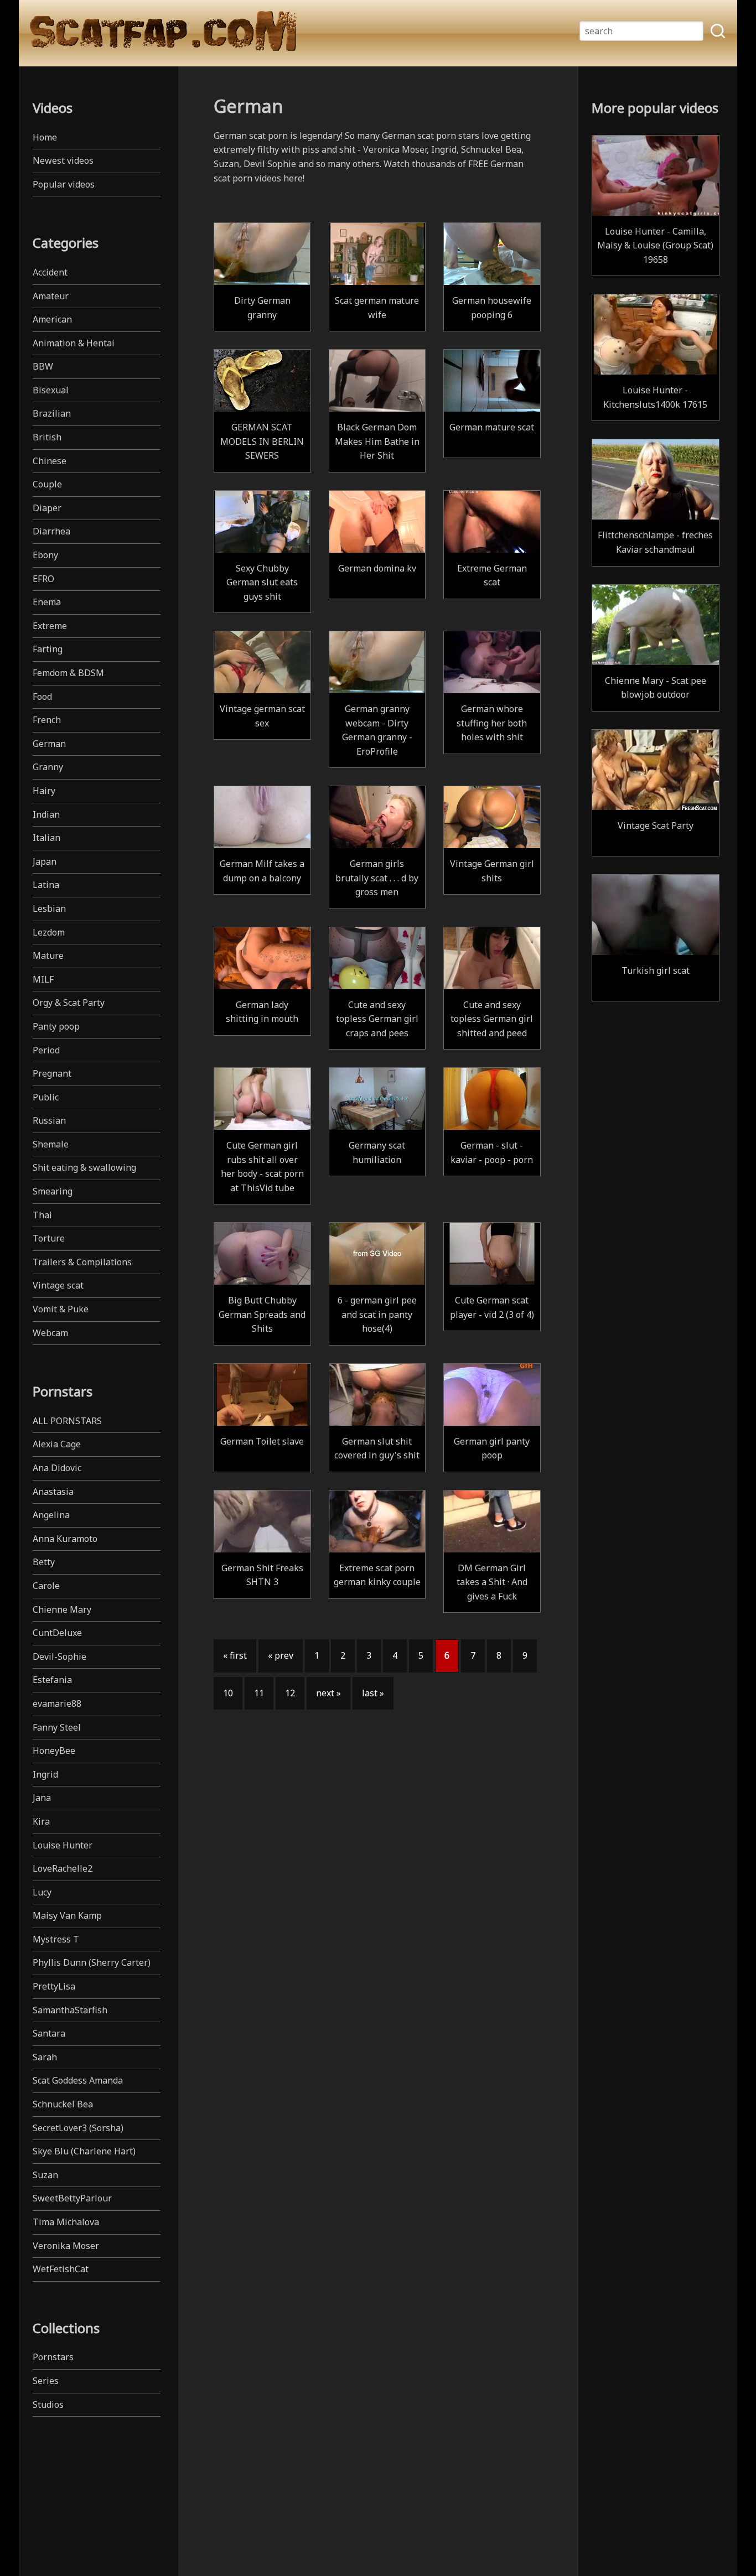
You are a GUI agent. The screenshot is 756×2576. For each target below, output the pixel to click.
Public (46, 1097)
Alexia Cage (57, 1444)
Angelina (51, 1515)
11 (259, 1693)
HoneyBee (54, 1751)
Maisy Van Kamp (67, 1915)
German (49, 744)
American (52, 319)
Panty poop (56, 1026)
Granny (48, 767)
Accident (50, 272)
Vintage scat (58, 1285)
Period (46, 1050)
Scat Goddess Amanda (78, 2080)
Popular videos (64, 184)
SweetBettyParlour (72, 2198)
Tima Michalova (66, 2222)
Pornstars (53, 2357)
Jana (42, 1798)
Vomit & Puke (61, 1309)
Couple (47, 484)
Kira (41, 1821)
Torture (49, 1238)
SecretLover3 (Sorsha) (78, 2128)
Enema (47, 602)
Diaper (47, 508)
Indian (46, 814)
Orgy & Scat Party (69, 1003)
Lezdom (49, 932)
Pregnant (52, 1073)
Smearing (53, 1191)
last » (373, 1693)
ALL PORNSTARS (67, 1421)
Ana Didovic (57, 1468)
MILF (43, 979)
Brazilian (52, 413)
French (47, 720)
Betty (44, 1562)
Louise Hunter (63, 1845)
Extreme (50, 626)
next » (328, 1693)
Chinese (50, 461)
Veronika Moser (66, 2246)
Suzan (45, 2175)
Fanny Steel (57, 1727)
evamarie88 (57, 1704)
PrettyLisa (54, 1986)
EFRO (43, 579)
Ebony (45, 555)
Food (42, 697)
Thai (42, 1215)
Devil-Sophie (59, 1656)
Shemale (51, 1144)
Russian (49, 1120)
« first (235, 1655)
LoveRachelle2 (63, 1868)
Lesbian (49, 908)
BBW (43, 366)
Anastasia (53, 1492)
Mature (48, 955)
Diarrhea (51, 531)
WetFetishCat (61, 2269)
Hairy (44, 791)
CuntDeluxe (57, 1633)
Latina (46, 885)
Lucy (42, 1892)
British (47, 437)
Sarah (45, 2057)
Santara (49, 2033)
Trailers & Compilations (82, 1262)
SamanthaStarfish (70, 2010)
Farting (48, 649)
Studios (48, 2404)
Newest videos (63, 160)
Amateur (51, 296)
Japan (45, 861)
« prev (281, 1655)
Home (45, 137)
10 (228, 1693)
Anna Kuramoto (65, 1539)
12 (290, 1693)
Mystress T (56, 1939)
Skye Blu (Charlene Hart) (84, 2151)
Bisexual (51, 390)
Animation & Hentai (74, 343)
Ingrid (45, 1774)
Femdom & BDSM (68, 673)
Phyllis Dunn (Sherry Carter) (92, 1962)
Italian (46, 838)
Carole (46, 1586)
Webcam (50, 1333)
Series (46, 2381)
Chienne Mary (62, 1609)
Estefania (52, 1680)
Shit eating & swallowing (84, 1167)
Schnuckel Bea (63, 2104)
